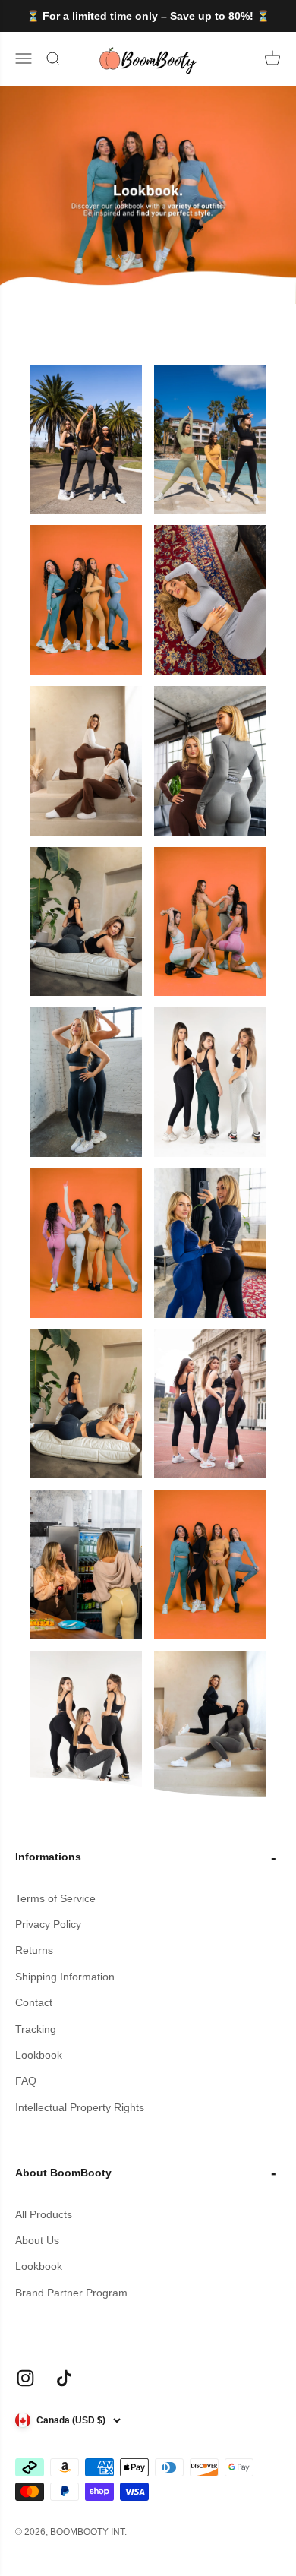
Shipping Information (65, 1977)
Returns (34, 1950)
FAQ (26, 2081)
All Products (44, 2214)
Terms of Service (55, 1898)
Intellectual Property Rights (80, 2107)
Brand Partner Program (71, 2293)
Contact (34, 2002)
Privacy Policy (48, 1924)
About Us (37, 2240)
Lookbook (39, 2055)
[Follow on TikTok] (64, 2378)
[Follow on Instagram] (25, 2378)
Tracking (36, 2029)
